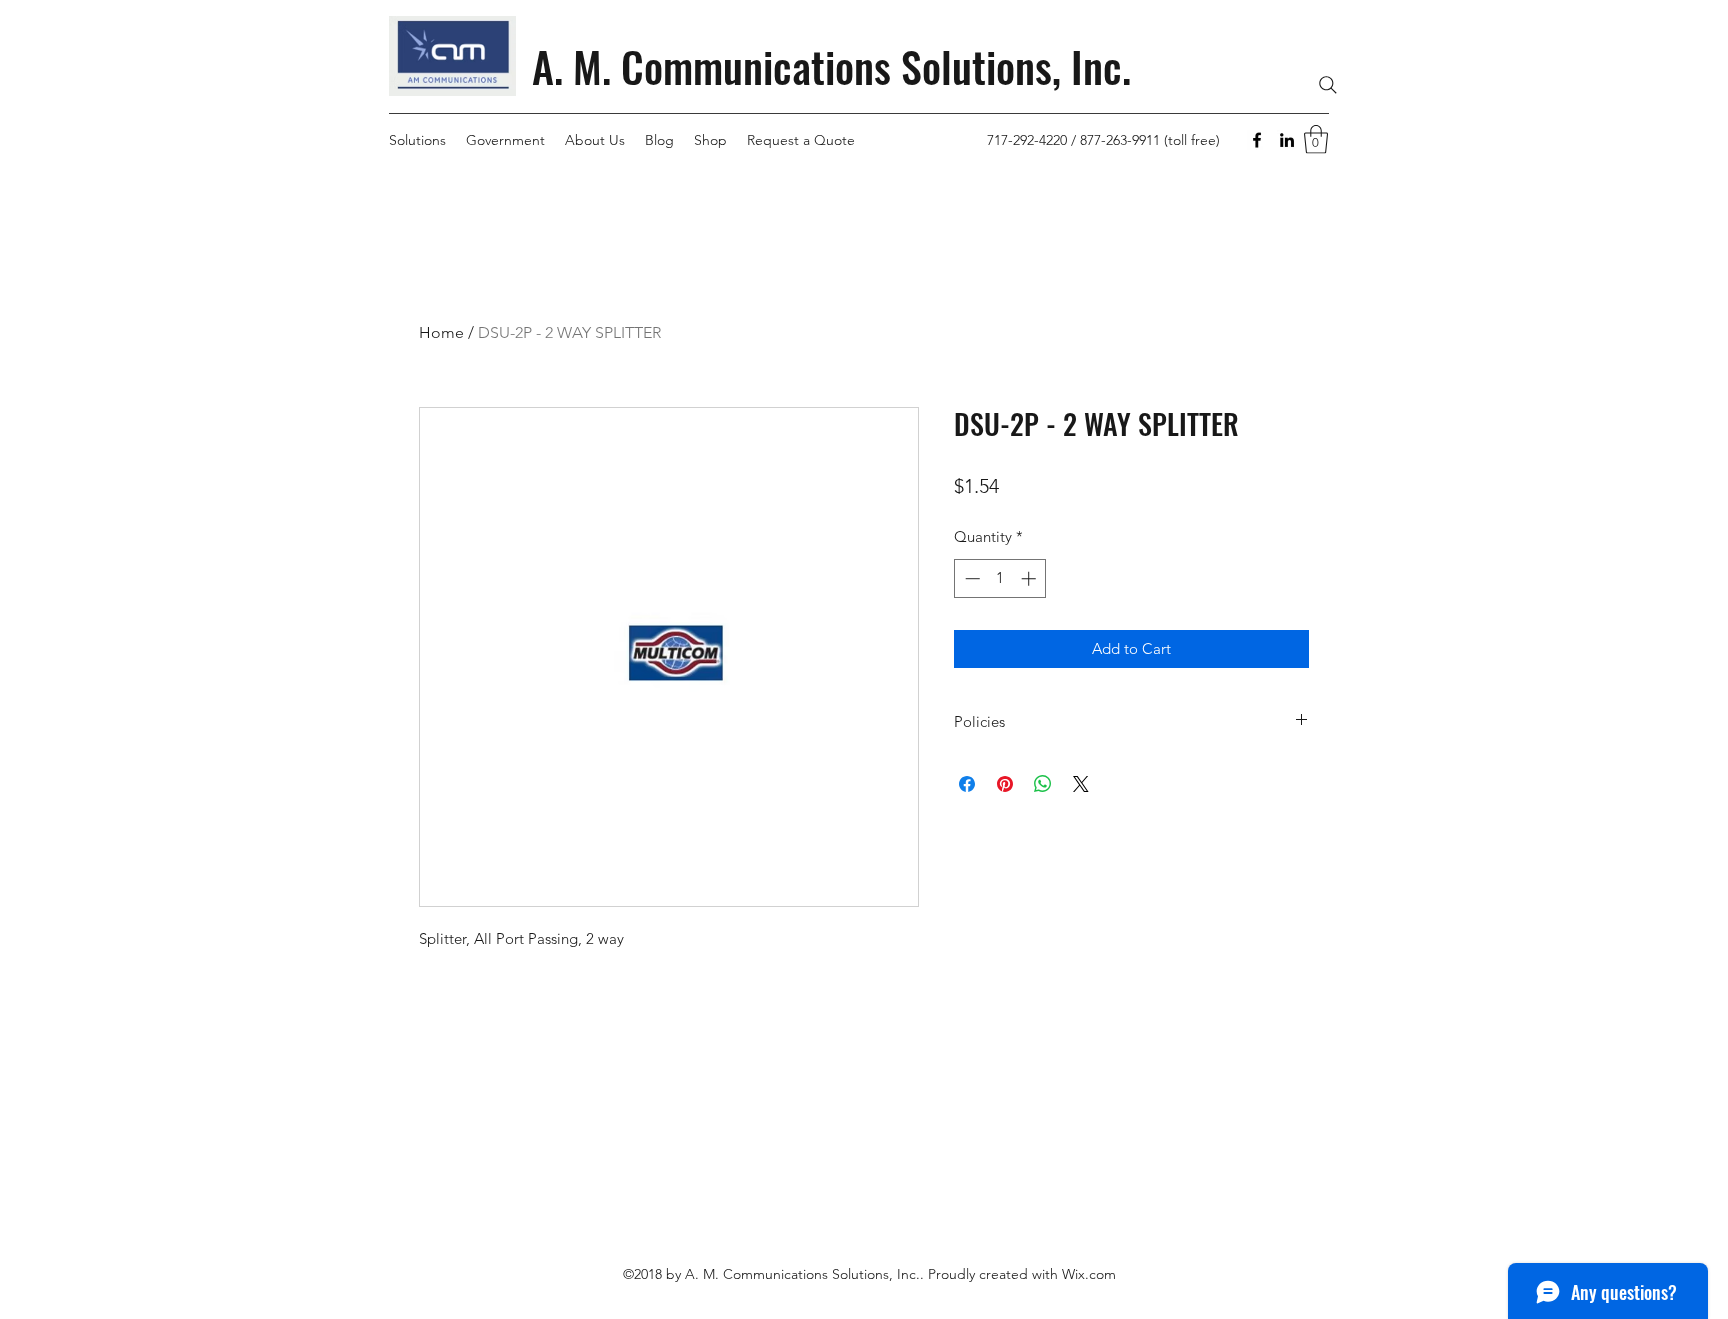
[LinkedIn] (1287, 140)
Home (441, 332)
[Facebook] (1257, 140)
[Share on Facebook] (967, 784)
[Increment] (1030, 578)
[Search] (1328, 85)
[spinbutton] (1000, 578)
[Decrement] (970, 578)
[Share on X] (1081, 784)
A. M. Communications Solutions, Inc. (831, 66)
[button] (1316, 139)
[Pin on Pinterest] (1005, 784)
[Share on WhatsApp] (1043, 784)
